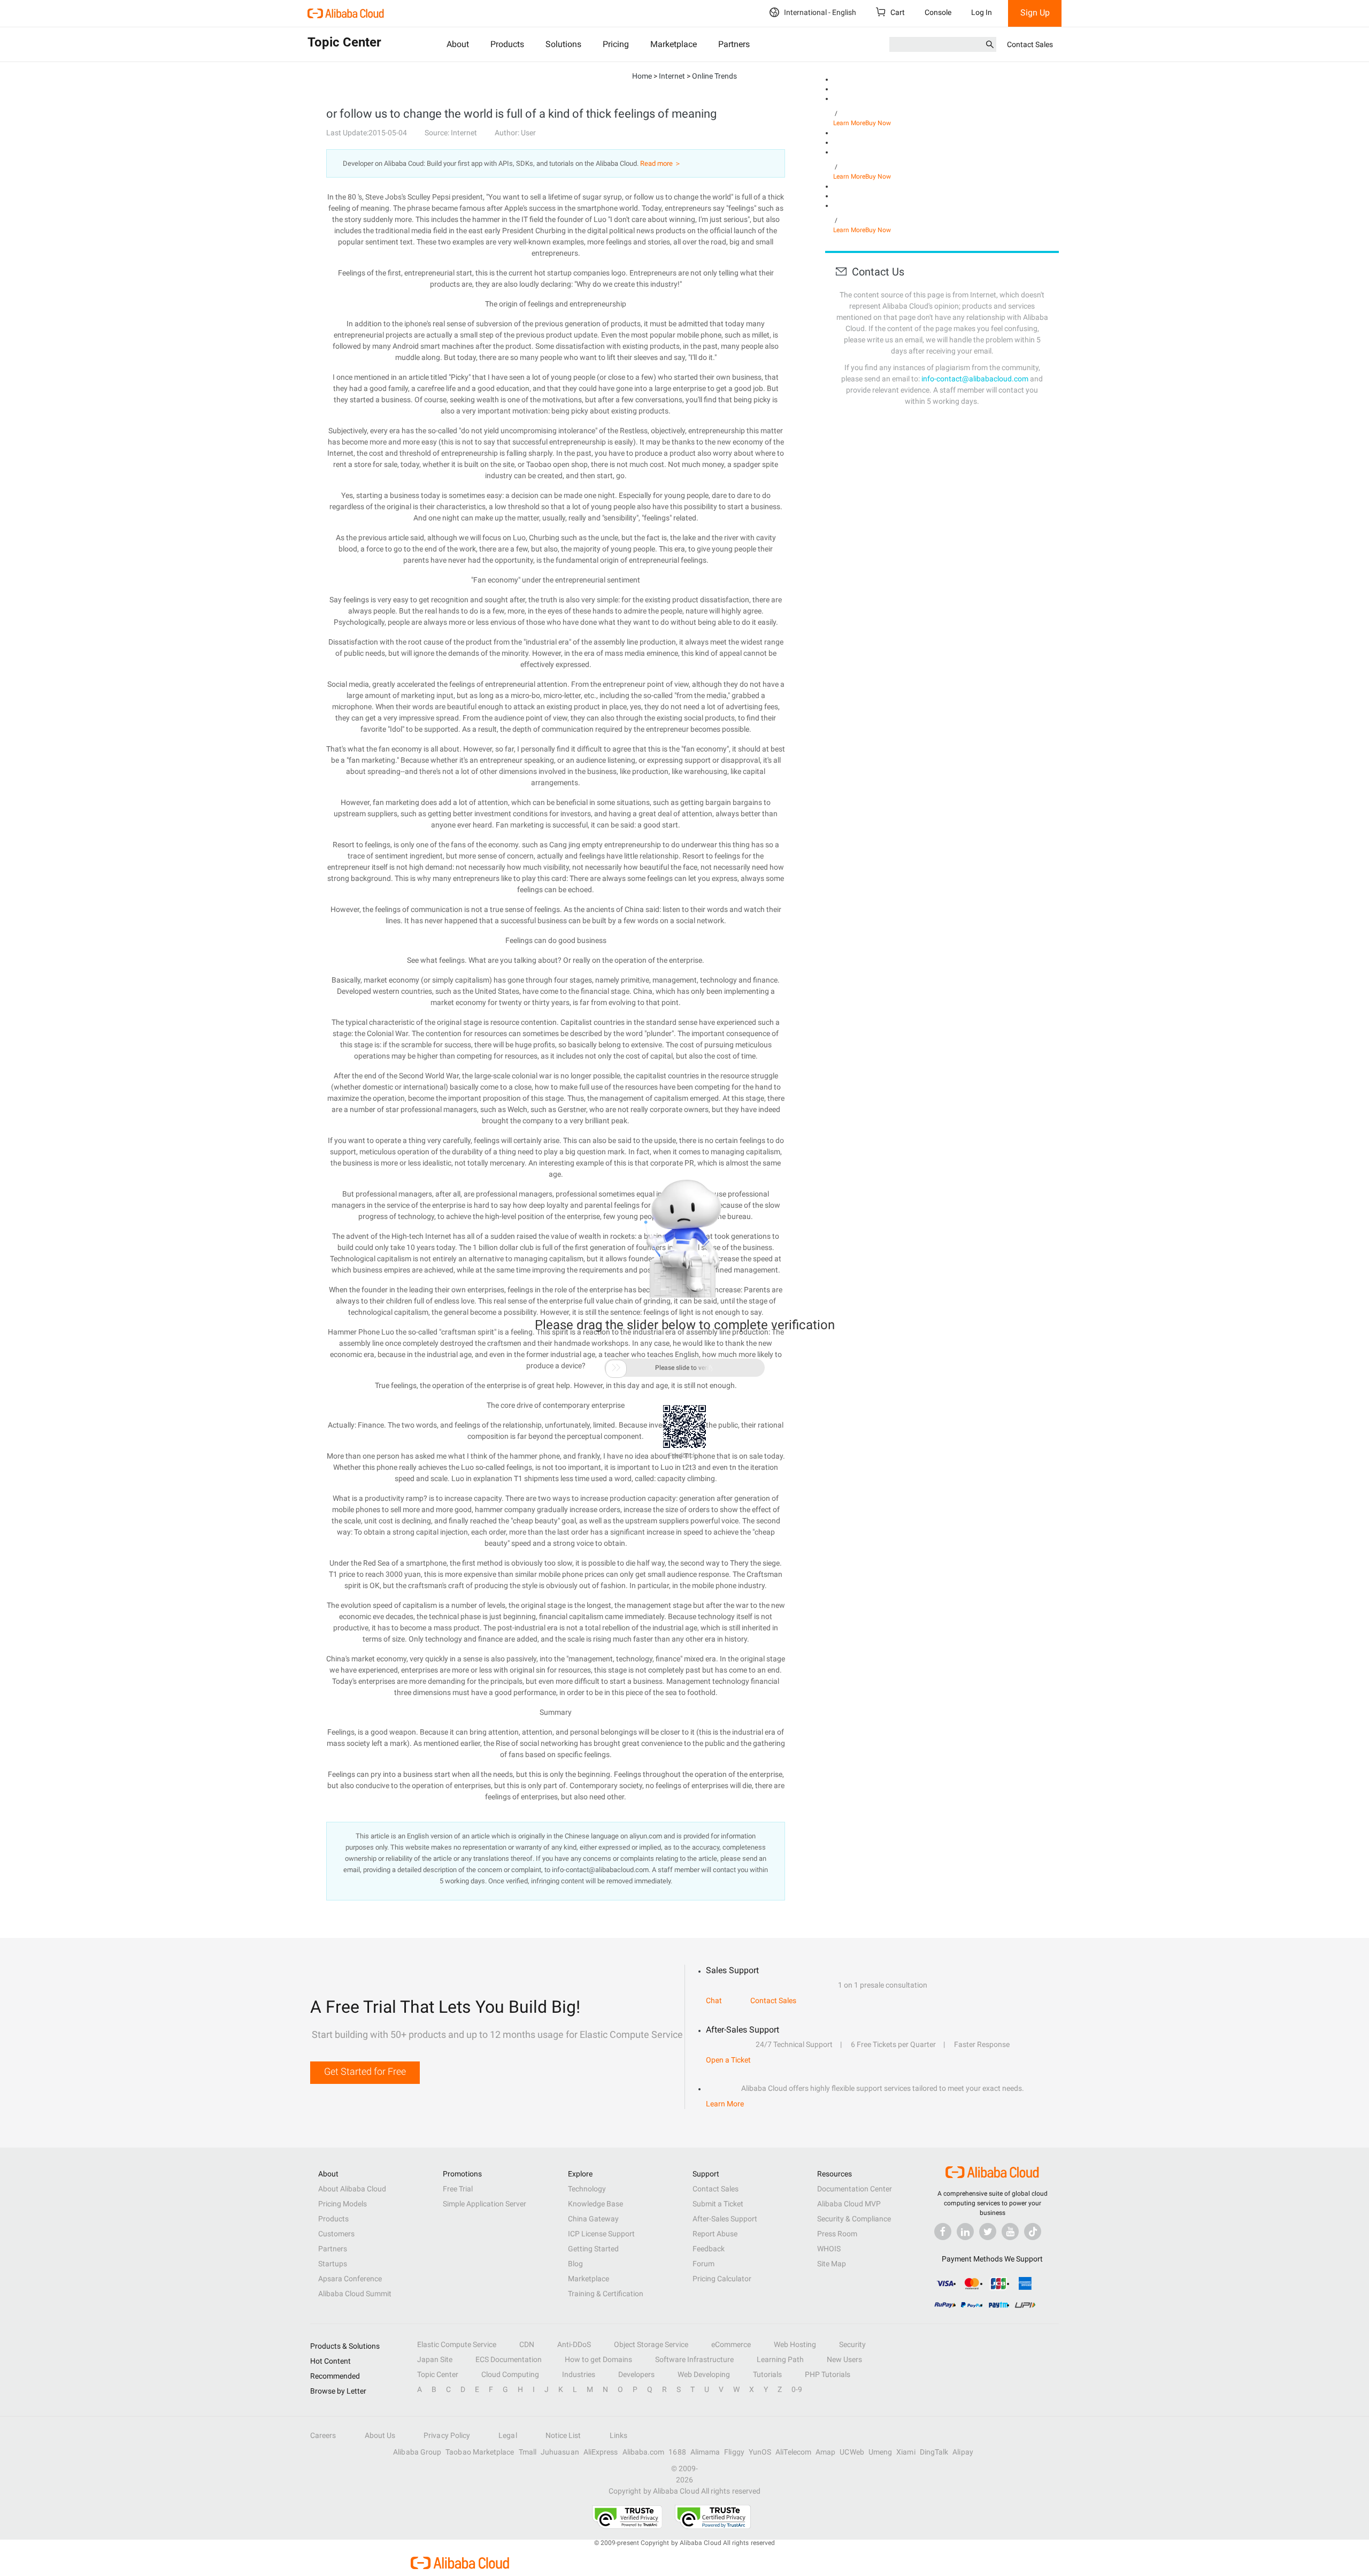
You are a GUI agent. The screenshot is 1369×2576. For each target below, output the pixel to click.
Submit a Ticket (718, 2204)
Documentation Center (855, 2189)
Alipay (963, 2452)
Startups (333, 2264)
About (458, 44)
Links (618, 2435)
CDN (527, 2344)
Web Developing (704, 2374)
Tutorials (767, 2374)
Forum (703, 2264)
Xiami (906, 2452)
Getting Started (593, 2249)
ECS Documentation (509, 2359)
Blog (575, 2264)
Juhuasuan (560, 2452)
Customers (336, 2234)
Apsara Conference (350, 2279)
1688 (677, 2452)
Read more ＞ (661, 163)
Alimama (705, 2452)
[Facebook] (943, 2232)
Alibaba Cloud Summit (355, 2294)
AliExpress (601, 2452)
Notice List (563, 2435)
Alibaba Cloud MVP (849, 2204)
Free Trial (458, 2189)
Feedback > (685, 1455)
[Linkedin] (965, 2232)
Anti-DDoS (574, 2344)
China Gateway (593, 2219)
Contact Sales (1030, 44)
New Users (844, 2359)
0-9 (797, 2389)
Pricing (616, 44)
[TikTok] (1033, 2232)
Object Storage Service (651, 2344)
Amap (825, 2452)
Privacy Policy (447, 2435)
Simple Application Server (484, 2204)
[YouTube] (1010, 2232)
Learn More (849, 123)
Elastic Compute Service (457, 2344)
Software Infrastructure (694, 2359)
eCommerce (731, 2344)
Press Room (837, 2234)
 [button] (616, 1368)
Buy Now (878, 123)
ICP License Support (601, 2234)
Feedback (709, 2249)
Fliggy (734, 2452)
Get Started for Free (365, 2071)
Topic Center (438, 2374)
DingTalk (934, 2452)
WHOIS (829, 2249)
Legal (507, 2435)
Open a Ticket (728, 2060)
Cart (897, 12)
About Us (380, 2435)
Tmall (528, 2452)
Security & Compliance (854, 2219)
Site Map (832, 2264)
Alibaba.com (644, 2452)
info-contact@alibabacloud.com (975, 379)
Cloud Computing (510, 2374)
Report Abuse (715, 2234)
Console (938, 12)
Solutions (563, 44)
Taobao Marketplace (480, 2452)
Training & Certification (606, 2294)
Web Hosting (795, 2344)
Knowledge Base (595, 2204)
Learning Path (780, 2359)
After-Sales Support (725, 2219)
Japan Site (435, 2359)
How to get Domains (598, 2359)
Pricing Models (343, 2204)
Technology (587, 2189)
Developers (636, 2374)
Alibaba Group (417, 2452)
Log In (982, 12)
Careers (323, 2435)
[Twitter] (988, 2232)
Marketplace (674, 44)
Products (507, 44)
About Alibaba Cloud (352, 2189)
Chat (714, 2000)
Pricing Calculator (722, 2279)
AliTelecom (793, 2452)
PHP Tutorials (828, 2374)
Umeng (880, 2452)
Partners (734, 44)
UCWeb (852, 2452)
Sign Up (1035, 13)
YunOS (760, 2452)
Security (852, 2344)
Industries (579, 2374)
